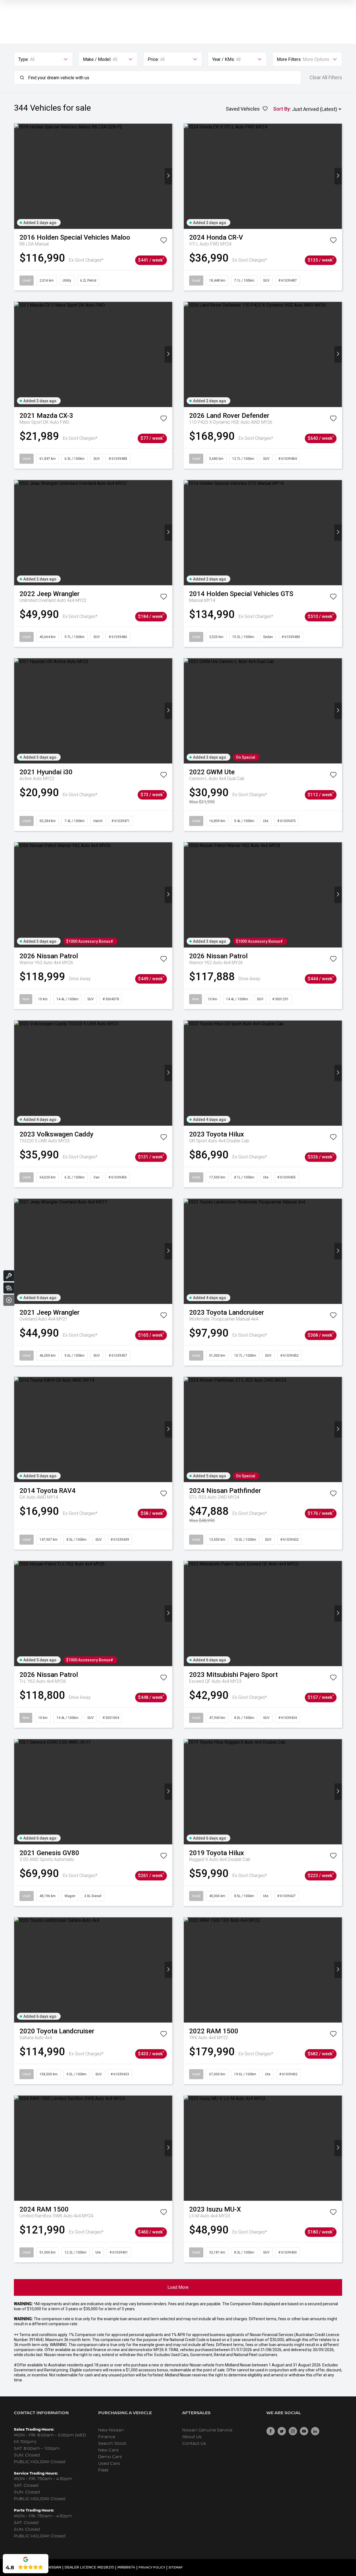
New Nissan (111, 2430)
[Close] (9, 1300)
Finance (107, 2437)
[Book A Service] (9, 1276)
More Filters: (289, 59)
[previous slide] (18, 176)
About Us (192, 2437)
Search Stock (112, 2444)
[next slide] (168, 176)
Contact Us (194, 2444)
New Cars (108, 2450)
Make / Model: (97, 59)
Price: (153, 59)
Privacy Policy (152, 2568)
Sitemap (176, 2568)
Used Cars (109, 2464)
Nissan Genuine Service (207, 2430)
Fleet (103, 2470)
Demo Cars (110, 2457)
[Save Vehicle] (164, 241)
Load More (178, 2287)
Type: (24, 59)
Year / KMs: (223, 59)
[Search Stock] (9, 1288)
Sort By (281, 109)
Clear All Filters (326, 78)
